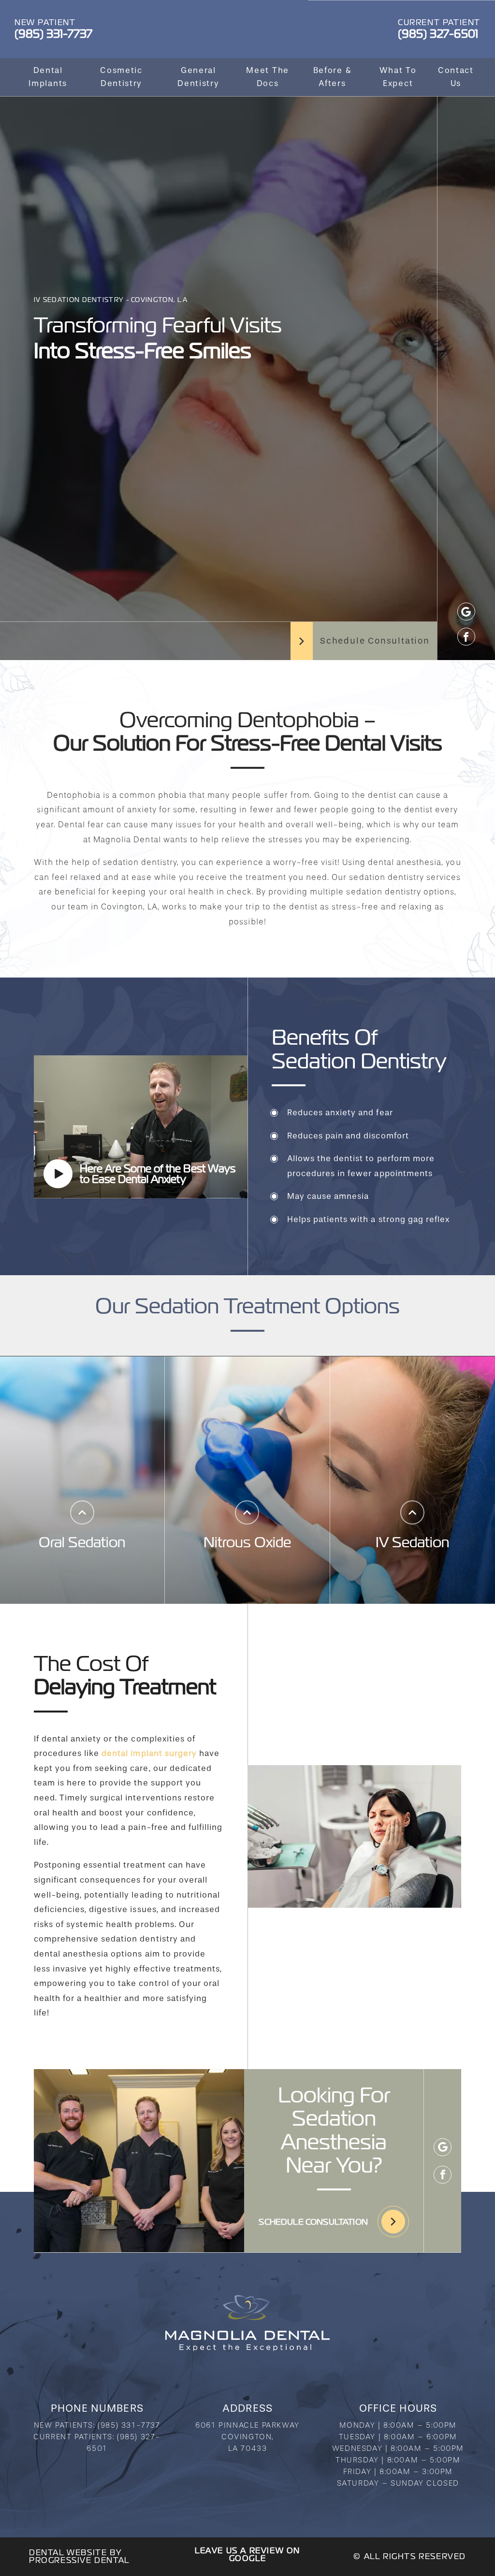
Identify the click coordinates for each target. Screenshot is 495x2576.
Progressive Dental (79, 2560)
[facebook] (466, 637)
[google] (466, 612)
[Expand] (82, 1512)
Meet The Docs (268, 77)
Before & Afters (333, 77)
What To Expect (398, 77)
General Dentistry (198, 77)
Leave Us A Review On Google (247, 2554)
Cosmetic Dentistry (121, 77)
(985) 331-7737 (129, 2425)
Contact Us (456, 77)
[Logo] (247, 2323)
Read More (82, 1578)
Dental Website (68, 2553)
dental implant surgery (149, 1753)
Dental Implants (48, 77)
